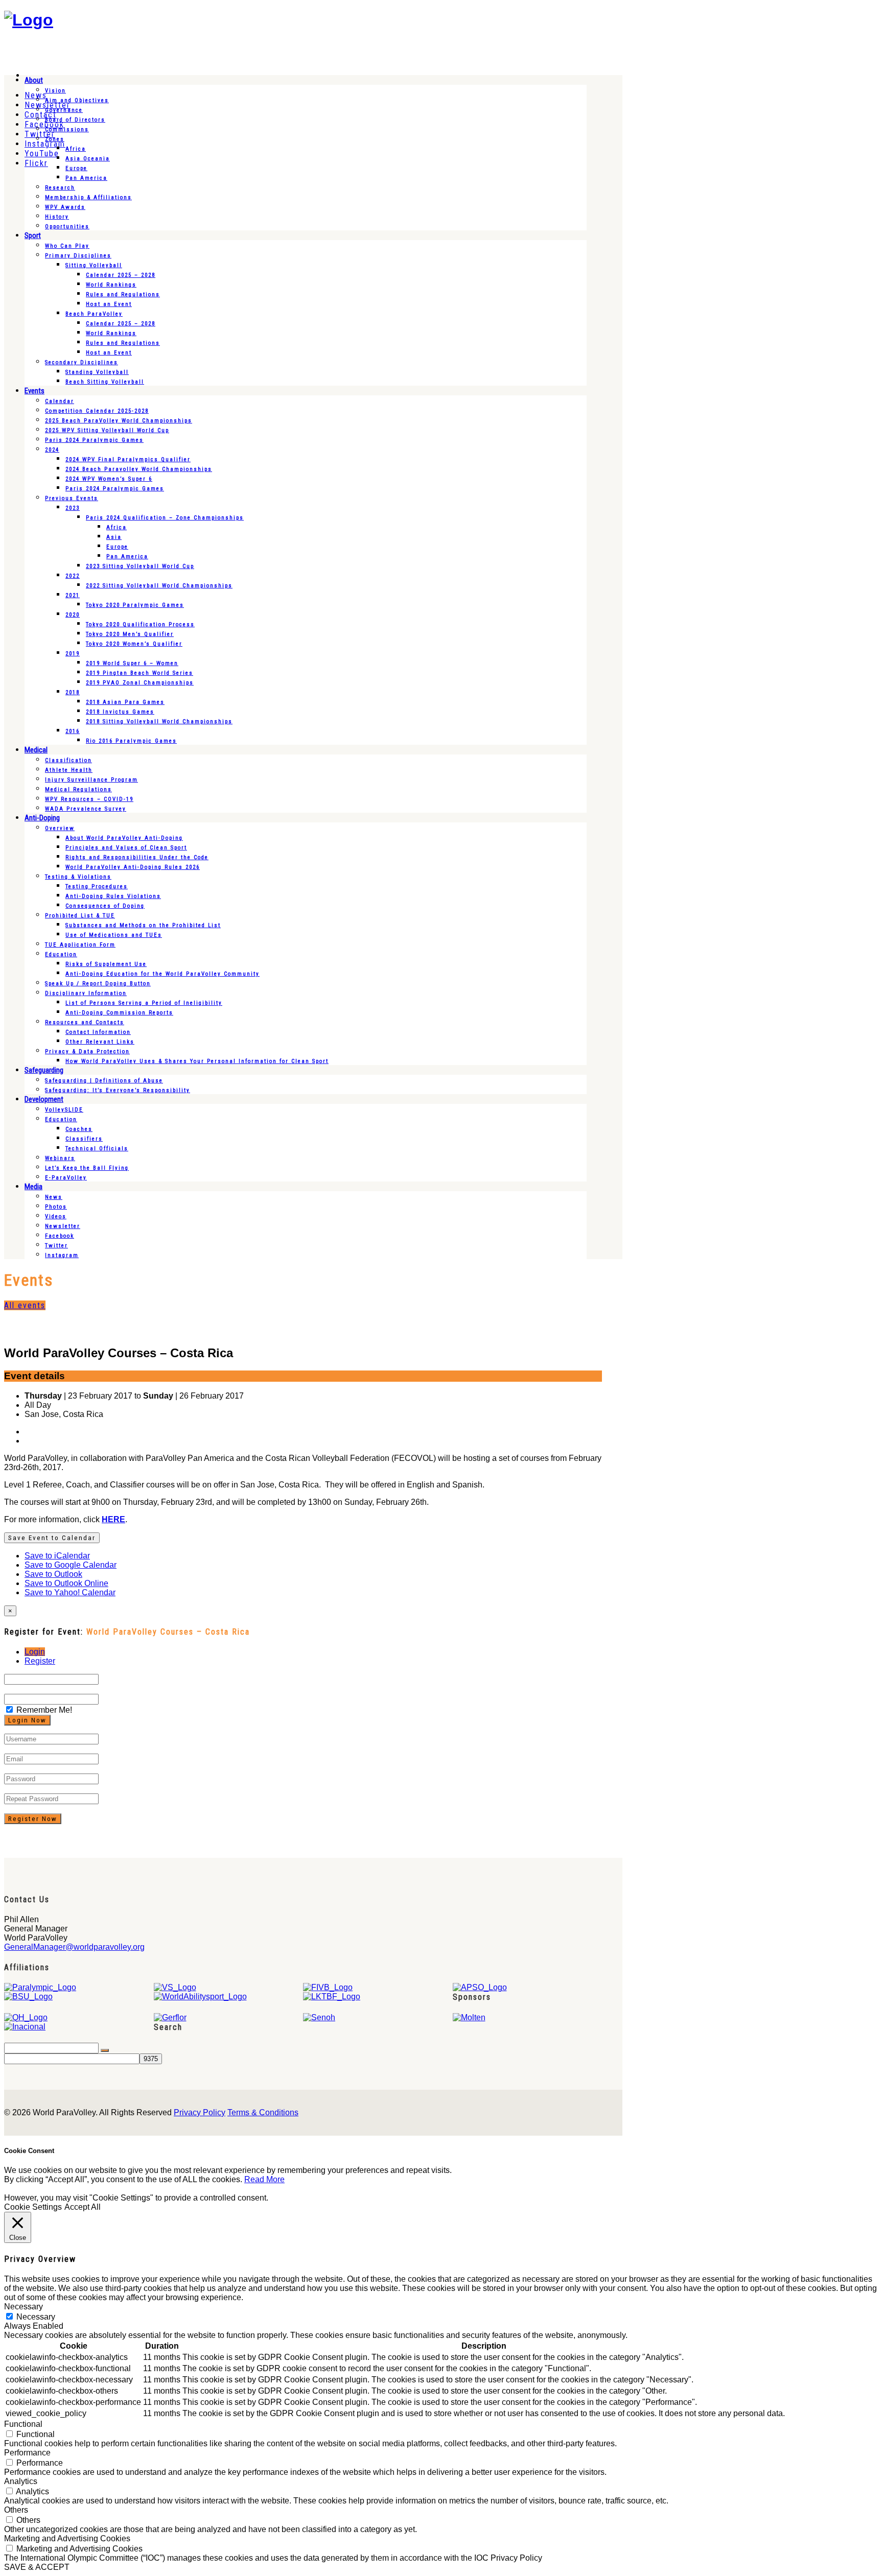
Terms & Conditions (263, 2112)
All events (25, 1305)
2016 (73, 731)
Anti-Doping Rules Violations (113, 896)
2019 (73, 654)
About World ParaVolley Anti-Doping (124, 838)
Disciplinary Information (86, 993)
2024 (52, 450)
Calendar (60, 401)
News (54, 1197)
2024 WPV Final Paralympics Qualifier (128, 459)
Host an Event (109, 304)
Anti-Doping (42, 818)
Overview (60, 828)
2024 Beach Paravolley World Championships (139, 469)
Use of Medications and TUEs (114, 935)
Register (40, 1661)
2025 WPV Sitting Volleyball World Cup (107, 430)
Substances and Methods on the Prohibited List (143, 925)
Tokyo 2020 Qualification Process (140, 624)
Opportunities (67, 227)
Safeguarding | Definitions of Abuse (104, 1081)
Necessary (36, 2317)
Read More (264, 2179)
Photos (56, 1207)
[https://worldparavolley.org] (29, 20)
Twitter (56, 1246)
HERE (113, 1519)
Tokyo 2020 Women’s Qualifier (134, 644)
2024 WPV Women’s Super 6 (109, 479)
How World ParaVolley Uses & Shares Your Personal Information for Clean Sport (197, 1061)
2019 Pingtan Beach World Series (140, 673)
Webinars (60, 1158)
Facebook (60, 1236)
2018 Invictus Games (120, 712)
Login (35, 1652)
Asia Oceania (88, 159)
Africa (76, 149)
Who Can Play (67, 246)
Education (61, 954)
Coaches (79, 1129)
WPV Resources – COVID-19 (89, 799)
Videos (56, 1216)
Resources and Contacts (85, 1022)
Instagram (62, 1255)
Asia (114, 537)
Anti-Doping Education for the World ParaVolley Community (162, 974)
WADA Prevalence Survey (86, 809)
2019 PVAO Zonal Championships (140, 683)
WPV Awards (65, 207)
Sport (33, 235)
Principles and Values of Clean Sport (126, 848)
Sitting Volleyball (94, 265)
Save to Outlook (53, 1574)
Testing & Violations (78, 877)
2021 (73, 595)
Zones (55, 139)
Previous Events (72, 498)
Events (34, 391)
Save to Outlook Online (66, 1583)
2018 (73, 692)
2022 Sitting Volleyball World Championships (159, 586)
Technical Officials (97, 1149)
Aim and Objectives (77, 100)
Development (44, 1099)
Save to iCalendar (57, 1556)
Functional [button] (23, 2424)
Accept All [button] (83, 2207)
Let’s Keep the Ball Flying (87, 1168)
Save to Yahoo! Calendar (70, 1592)
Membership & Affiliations (88, 197)
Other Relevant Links (100, 1042)
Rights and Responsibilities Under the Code (137, 857)
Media (33, 1187)
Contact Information (98, 1032)
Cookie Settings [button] (33, 2207)
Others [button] (16, 2510)
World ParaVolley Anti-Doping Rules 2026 (133, 867)
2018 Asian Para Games (125, 702)
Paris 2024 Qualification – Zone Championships (165, 518)
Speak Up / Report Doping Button (98, 984)
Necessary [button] (24, 2307)
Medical (36, 750)
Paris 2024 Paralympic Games (94, 440)
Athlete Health (69, 770)
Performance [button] (27, 2453)
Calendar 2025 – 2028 (121, 275)
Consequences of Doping (105, 906)
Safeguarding (44, 1070)
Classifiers (84, 1139)
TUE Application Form (80, 945)
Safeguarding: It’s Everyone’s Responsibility (118, 1090)
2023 (73, 508)
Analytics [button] (21, 2481)
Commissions (67, 129)
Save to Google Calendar (71, 1565)
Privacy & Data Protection (87, 1051)
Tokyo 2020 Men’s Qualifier (130, 634)
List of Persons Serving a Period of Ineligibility (144, 1003)
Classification (68, 760)
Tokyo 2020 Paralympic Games (135, 605)
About (34, 80)
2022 (73, 576)
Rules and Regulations (123, 294)
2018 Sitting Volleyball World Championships (159, 722)
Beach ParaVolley (94, 314)
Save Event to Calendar (52, 1538)
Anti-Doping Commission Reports (119, 1013)
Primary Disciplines (78, 256)
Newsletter (63, 1226)
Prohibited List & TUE (80, 916)
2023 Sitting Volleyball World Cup (140, 566)
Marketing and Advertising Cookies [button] (67, 2538)
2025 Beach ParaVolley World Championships (119, 421)
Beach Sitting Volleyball (105, 382)
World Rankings (111, 285)
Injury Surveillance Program (91, 780)
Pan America (86, 178)
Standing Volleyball (97, 372)
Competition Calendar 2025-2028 (97, 411)
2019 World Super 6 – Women (132, 663)
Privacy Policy (200, 2112)
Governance (64, 110)
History (57, 217)
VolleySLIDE (64, 1110)
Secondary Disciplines (82, 362)
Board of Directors (75, 120)
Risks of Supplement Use (106, 964)
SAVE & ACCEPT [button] (37, 2567)
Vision (55, 91)
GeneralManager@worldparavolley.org (74, 1947)
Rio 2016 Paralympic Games (131, 741)
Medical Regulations (78, 789)
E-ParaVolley (66, 1178)
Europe (76, 168)
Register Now (33, 1819)
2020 (73, 615)
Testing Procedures (97, 887)
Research (60, 188)
